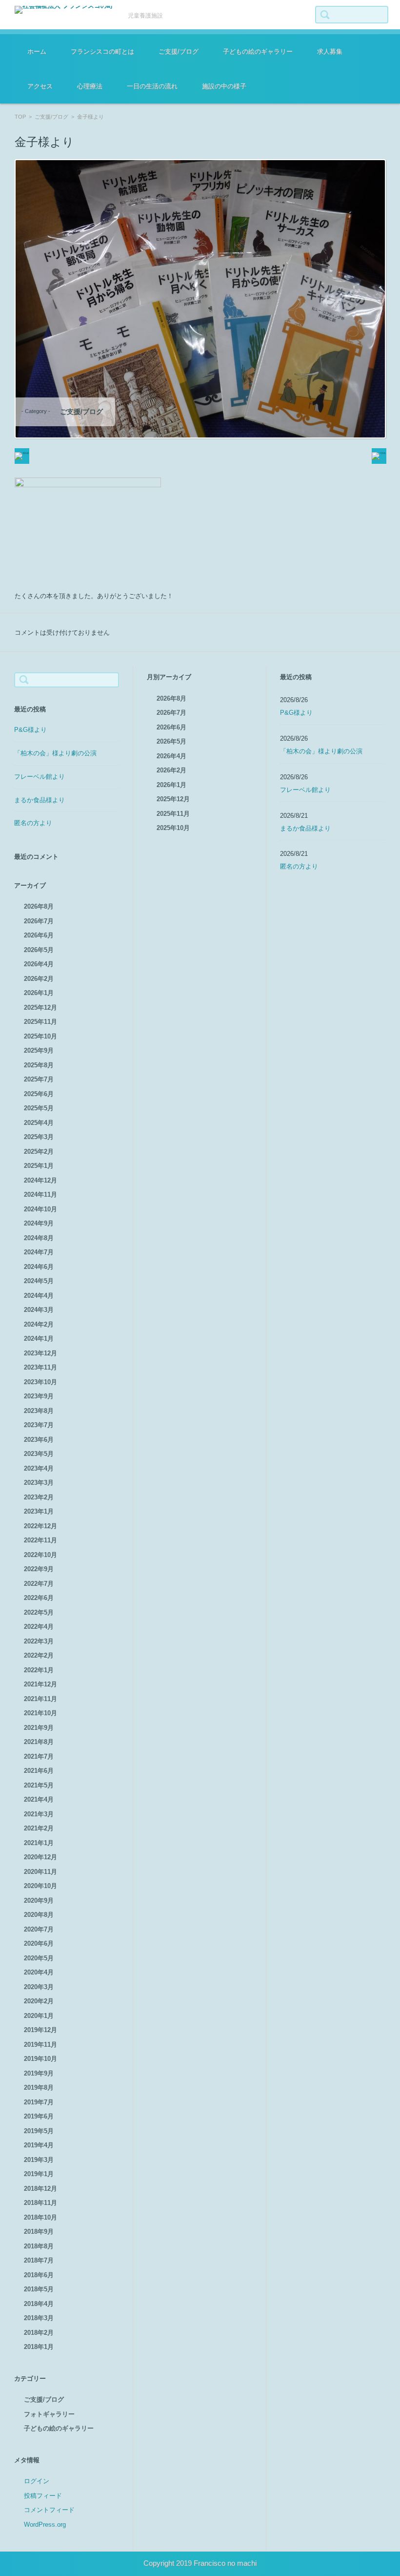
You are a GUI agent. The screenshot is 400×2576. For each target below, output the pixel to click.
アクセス (40, 86)
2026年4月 (39, 964)
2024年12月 (40, 1180)
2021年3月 (39, 1814)
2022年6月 (39, 1598)
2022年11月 (40, 1540)
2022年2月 (39, 1655)
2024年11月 (40, 1195)
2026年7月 (39, 921)
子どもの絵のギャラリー (258, 52)
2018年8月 (39, 2246)
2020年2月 (39, 2001)
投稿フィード (43, 2496)
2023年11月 (40, 1367)
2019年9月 (39, 2073)
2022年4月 (39, 1627)
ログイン (37, 2481)
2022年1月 (39, 1670)
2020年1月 (39, 2016)
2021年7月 (39, 1756)
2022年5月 (39, 1612)
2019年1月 (39, 2174)
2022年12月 (40, 1526)
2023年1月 (39, 1511)
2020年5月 (39, 1958)
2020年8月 (39, 1915)
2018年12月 (40, 2189)
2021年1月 (39, 1843)
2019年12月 (40, 2030)
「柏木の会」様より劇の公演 (55, 753)
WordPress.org (45, 2524)
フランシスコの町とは (102, 52)
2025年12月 (40, 1008)
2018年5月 (39, 2289)
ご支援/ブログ (179, 52)
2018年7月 (39, 2260)
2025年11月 (40, 1022)
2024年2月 (39, 1324)
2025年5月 (39, 1108)
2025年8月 (39, 1065)
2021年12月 (40, 1684)
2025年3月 (39, 1137)
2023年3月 (39, 1483)
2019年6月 (39, 2116)
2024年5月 (39, 1281)
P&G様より (30, 730)
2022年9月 (39, 1569)
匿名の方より (33, 823)
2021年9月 (39, 1728)
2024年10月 (40, 1209)
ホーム (37, 52)
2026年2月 (39, 979)
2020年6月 (39, 1943)
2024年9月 (39, 1223)
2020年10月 (40, 1886)
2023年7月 (39, 1425)
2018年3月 (39, 2318)
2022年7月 (39, 1584)
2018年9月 (39, 2232)
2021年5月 (39, 1785)
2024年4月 (39, 1296)
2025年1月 (39, 1166)
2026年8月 (39, 906)
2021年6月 (39, 1771)
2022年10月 (40, 1555)
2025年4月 (39, 1123)
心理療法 (90, 86)
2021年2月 (39, 1828)
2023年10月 (40, 1382)
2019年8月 (39, 2088)
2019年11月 (40, 2045)
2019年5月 (39, 2131)
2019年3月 (39, 2160)
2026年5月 (39, 950)
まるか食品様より (40, 800)
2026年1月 (39, 993)
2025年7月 (39, 1079)
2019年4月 (39, 2145)
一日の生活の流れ (152, 86)
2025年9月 (39, 1050)
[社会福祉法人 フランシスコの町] (64, 10)
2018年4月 (39, 2304)
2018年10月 (40, 2217)
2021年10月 (40, 1713)
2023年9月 (39, 1396)
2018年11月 (40, 2203)
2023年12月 (40, 1353)
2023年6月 (39, 1440)
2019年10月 (40, 2059)
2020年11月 (40, 1872)
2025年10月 (40, 1036)
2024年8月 (39, 1238)
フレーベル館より (40, 777)
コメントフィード (49, 2510)
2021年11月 (40, 1699)
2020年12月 (40, 1857)
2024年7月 (39, 1252)
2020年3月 (39, 1987)
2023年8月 (39, 1411)
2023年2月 (39, 1497)
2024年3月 (39, 1310)
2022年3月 (39, 1641)
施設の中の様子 (224, 86)
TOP (20, 117)
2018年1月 (39, 2347)
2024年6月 (39, 1267)
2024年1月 (39, 1339)
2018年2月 (39, 2333)
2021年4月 (39, 1799)
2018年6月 (39, 2275)
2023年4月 (39, 1468)
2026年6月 (39, 935)
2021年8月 (39, 1742)
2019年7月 (39, 2102)
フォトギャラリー (49, 2414)
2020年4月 (39, 1972)
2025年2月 (39, 1152)
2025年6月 (39, 1094)
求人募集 (330, 52)
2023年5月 (39, 1454)
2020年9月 (39, 1901)
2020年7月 (39, 1929)
